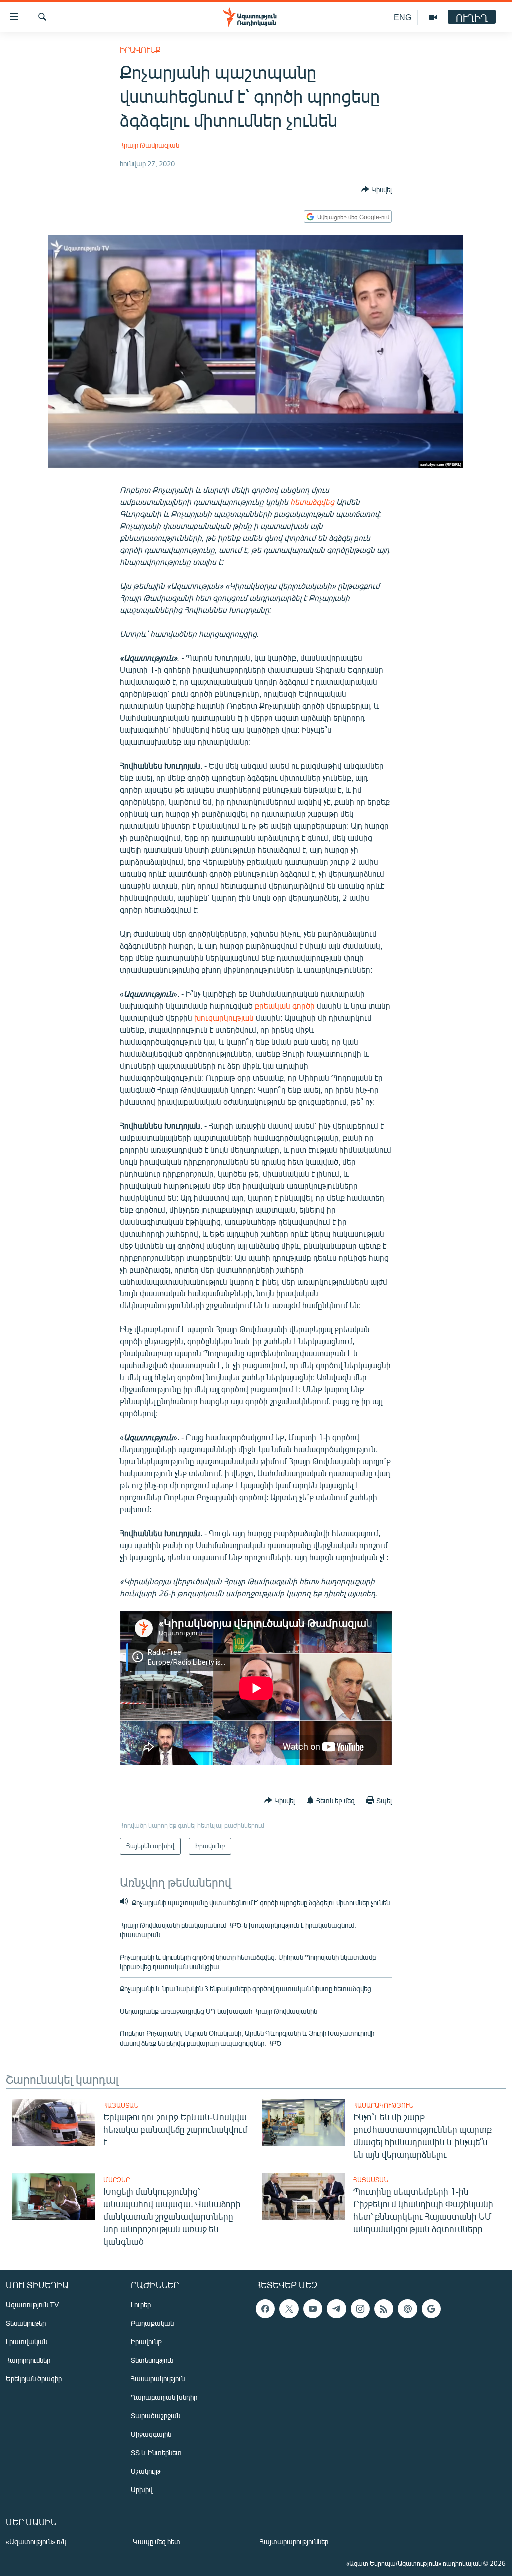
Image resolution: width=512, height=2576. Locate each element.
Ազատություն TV (32, 2304)
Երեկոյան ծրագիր (34, 2378)
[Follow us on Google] (431, 2309)
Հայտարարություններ (294, 2541)
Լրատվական (27, 2341)
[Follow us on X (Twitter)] (289, 2309)
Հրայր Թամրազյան (150, 145)
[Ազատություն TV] (433, 17)
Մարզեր (117, 2180)
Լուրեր (141, 2304)
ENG (403, 17)
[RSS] (384, 2309)
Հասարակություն (383, 2105)
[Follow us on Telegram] (336, 2309)
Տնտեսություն (152, 2360)
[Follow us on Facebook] (265, 2309)
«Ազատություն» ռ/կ (36, 2541)
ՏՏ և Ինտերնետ (156, 2452)
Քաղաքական (152, 2323)
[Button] (377, 189)
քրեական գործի (285, 1005)
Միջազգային (151, 2434)
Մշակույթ (146, 2471)
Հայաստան (121, 2105)
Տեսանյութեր (26, 2323)
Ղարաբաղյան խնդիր (164, 2397)
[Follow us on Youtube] (313, 2309)
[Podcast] (407, 2309)
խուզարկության (224, 1017)
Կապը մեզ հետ (157, 2541)
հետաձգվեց (312, 502)
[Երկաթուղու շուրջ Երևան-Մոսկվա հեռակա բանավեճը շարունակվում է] (54, 2122)
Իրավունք (140, 50)
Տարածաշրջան (156, 2415)
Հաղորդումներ (28, 2360)
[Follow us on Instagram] (360, 2309)
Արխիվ (142, 2489)
